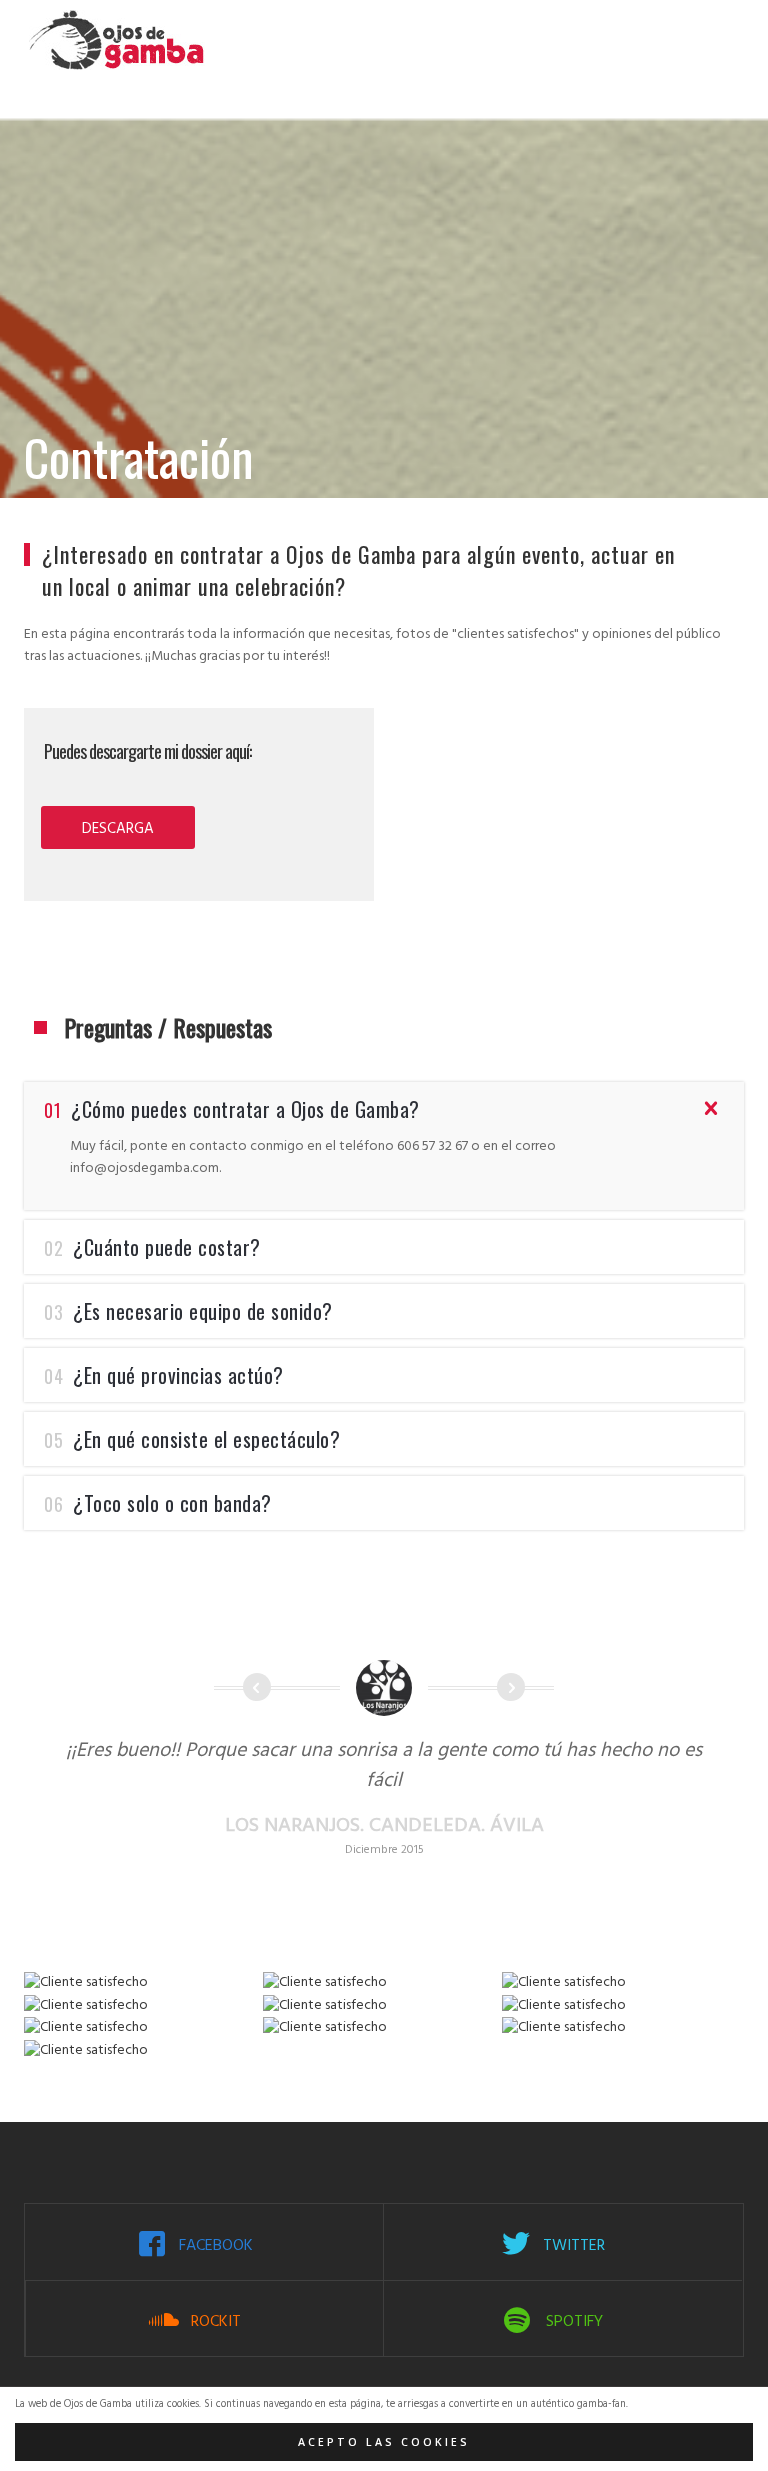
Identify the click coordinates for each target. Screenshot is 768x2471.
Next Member (511, 1687)
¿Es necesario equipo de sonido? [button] (188, 1311)
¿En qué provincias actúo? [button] (164, 1375)
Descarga (118, 829)
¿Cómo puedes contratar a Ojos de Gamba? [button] (232, 1109)
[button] (384, 1173)
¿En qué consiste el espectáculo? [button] (192, 1439)
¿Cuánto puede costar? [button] (152, 1247)
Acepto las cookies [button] (384, 2442)
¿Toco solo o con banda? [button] (158, 1503)
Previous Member (257, 1687)
